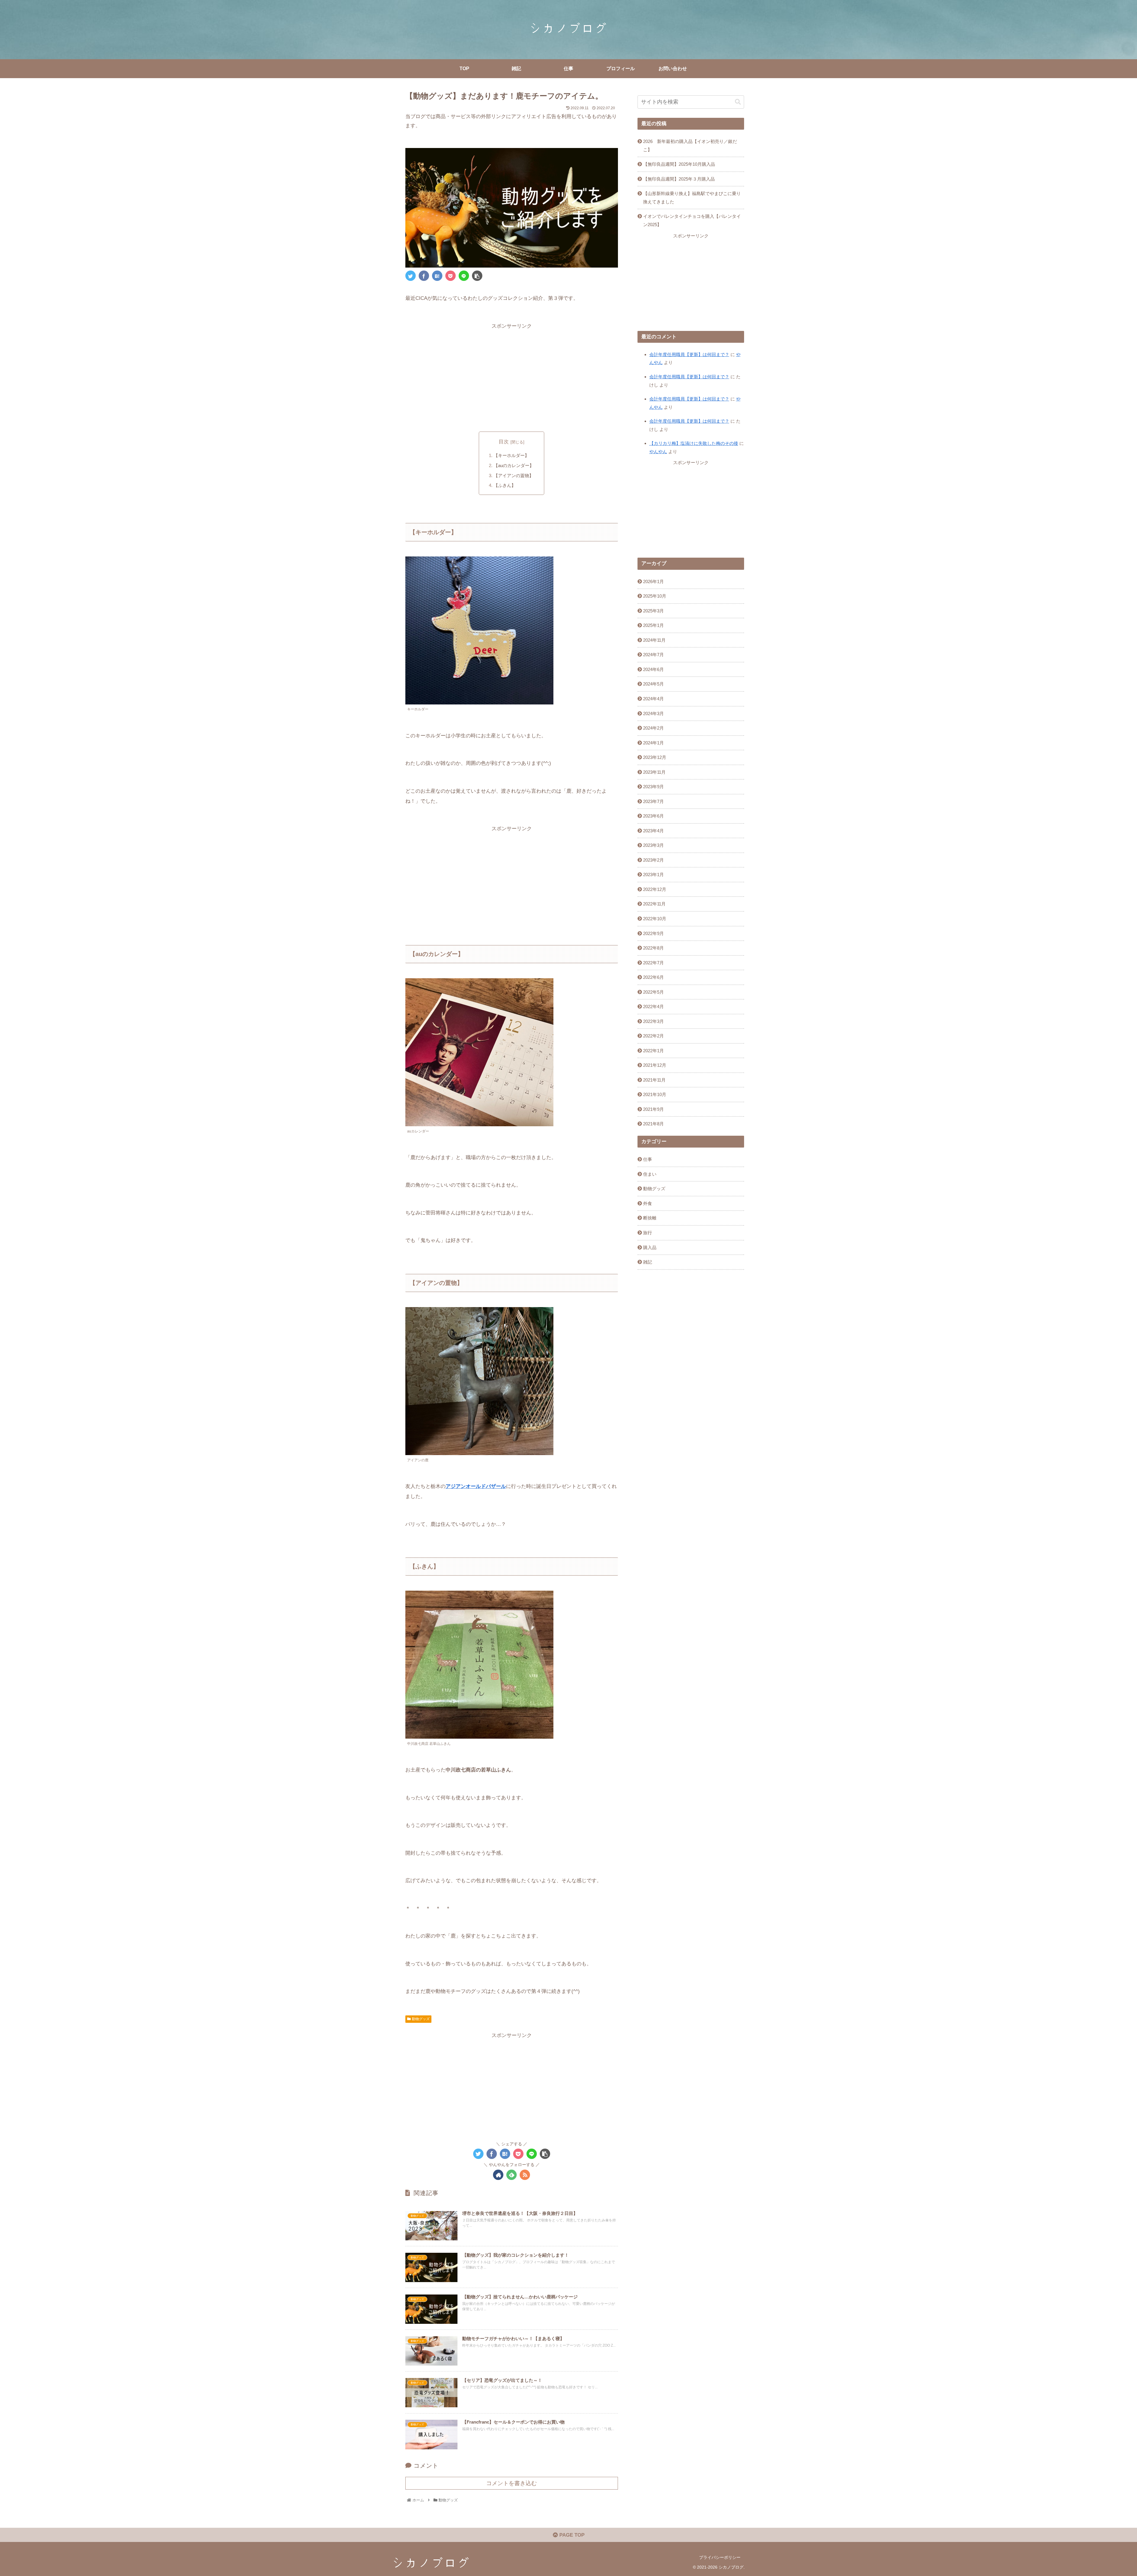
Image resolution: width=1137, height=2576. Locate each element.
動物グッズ (421, 2019)
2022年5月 (653, 992)
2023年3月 (653, 845)
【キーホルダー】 (511, 455)
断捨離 (650, 1218)
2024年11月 (654, 640)
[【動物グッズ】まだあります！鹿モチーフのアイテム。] (437, 276)
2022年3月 (653, 1021)
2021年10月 (655, 1094)
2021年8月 (653, 1124)
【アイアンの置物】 (514, 476)
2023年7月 (653, 801)
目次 (504, 442)
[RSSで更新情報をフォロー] (525, 2175)
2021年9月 (653, 1109)
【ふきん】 (505, 485)
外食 (648, 1203)
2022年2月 (653, 1036)
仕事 (648, 1159)
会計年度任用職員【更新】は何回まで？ (689, 354)
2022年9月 (653, 933)
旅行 (648, 1233)
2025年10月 (655, 596)
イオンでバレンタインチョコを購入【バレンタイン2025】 (692, 220)
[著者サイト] (498, 2175)
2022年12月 (655, 889)
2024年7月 (653, 655)
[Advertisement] (512, 373)
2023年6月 (653, 816)
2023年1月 (653, 875)
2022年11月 (654, 904)
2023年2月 (653, 860)
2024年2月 (653, 728)
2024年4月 (653, 699)
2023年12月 (655, 757)
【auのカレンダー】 (514, 465)
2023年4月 (653, 831)
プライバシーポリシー (720, 2557)
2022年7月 (653, 963)
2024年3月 (653, 713)
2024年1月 (653, 743)
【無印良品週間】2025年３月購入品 (679, 179)
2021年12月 (655, 1065)
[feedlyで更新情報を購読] (512, 2175)
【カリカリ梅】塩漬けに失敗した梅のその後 (694, 443)
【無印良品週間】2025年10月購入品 (679, 164)
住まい (650, 1174)
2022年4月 (653, 1007)
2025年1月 (653, 625)
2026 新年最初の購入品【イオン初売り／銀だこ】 (690, 145)
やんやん (658, 452)
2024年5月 (653, 684)
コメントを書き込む (512, 2483)
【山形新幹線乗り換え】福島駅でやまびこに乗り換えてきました (692, 198)
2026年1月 (653, 581)
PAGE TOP (571, 2535)
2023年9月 (653, 787)
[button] (738, 102)
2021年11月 (654, 1080)
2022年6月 (653, 977)
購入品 (650, 1247)
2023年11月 (654, 772)
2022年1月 (653, 1051)
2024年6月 (653, 669)
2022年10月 (655, 919)
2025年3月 (653, 611)
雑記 (648, 1262)
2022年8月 (653, 948)
